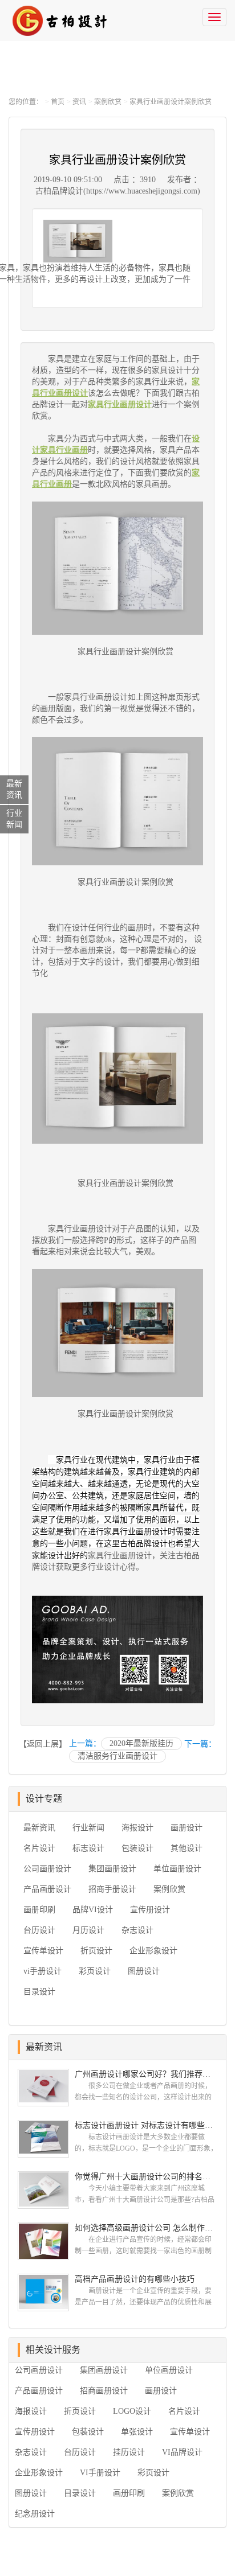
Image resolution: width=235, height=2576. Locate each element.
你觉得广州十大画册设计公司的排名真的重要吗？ (146, 2177)
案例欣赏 (108, 102)
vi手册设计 (42, 1971)
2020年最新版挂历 (141, 1743)
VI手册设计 (100, 2473)
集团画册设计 (112, 1869)
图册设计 (144, 1971)
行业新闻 (88, 1828)
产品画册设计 (47, 1889)
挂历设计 (129, 2452)
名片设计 (39, 1848)
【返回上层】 (43, 1744)
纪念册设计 (35, 2514)
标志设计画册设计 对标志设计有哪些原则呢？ (146, 2125)
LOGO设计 (132, 2411)
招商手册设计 (112, 1889)
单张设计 (137, 2432)
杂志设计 (137, 1930)
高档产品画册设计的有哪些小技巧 (135, 2279)
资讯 (79, 102)
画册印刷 (39, 1910)
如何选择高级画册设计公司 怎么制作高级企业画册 (146, 2228)
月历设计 (88, 1930)
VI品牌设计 (182, 2452)
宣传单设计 (43, 1951)
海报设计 (137, 1828)
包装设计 (137, 1848)
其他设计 (187, 1848)
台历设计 (39, 1930)
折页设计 (96, 1951)
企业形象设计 (153, 1951)
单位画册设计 (177, 1869)
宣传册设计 (150, 1910)
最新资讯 (39, 1828)
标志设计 (88, 1848)
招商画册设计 (104, 2391)
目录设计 (39, 1992)
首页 (58, 102)
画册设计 (187, 1828)
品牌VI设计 (93, 1910)
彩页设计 (95, 1971)
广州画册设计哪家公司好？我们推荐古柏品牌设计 (146, 2074)
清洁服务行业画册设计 (117, 1756)
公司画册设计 (47, 1869)
